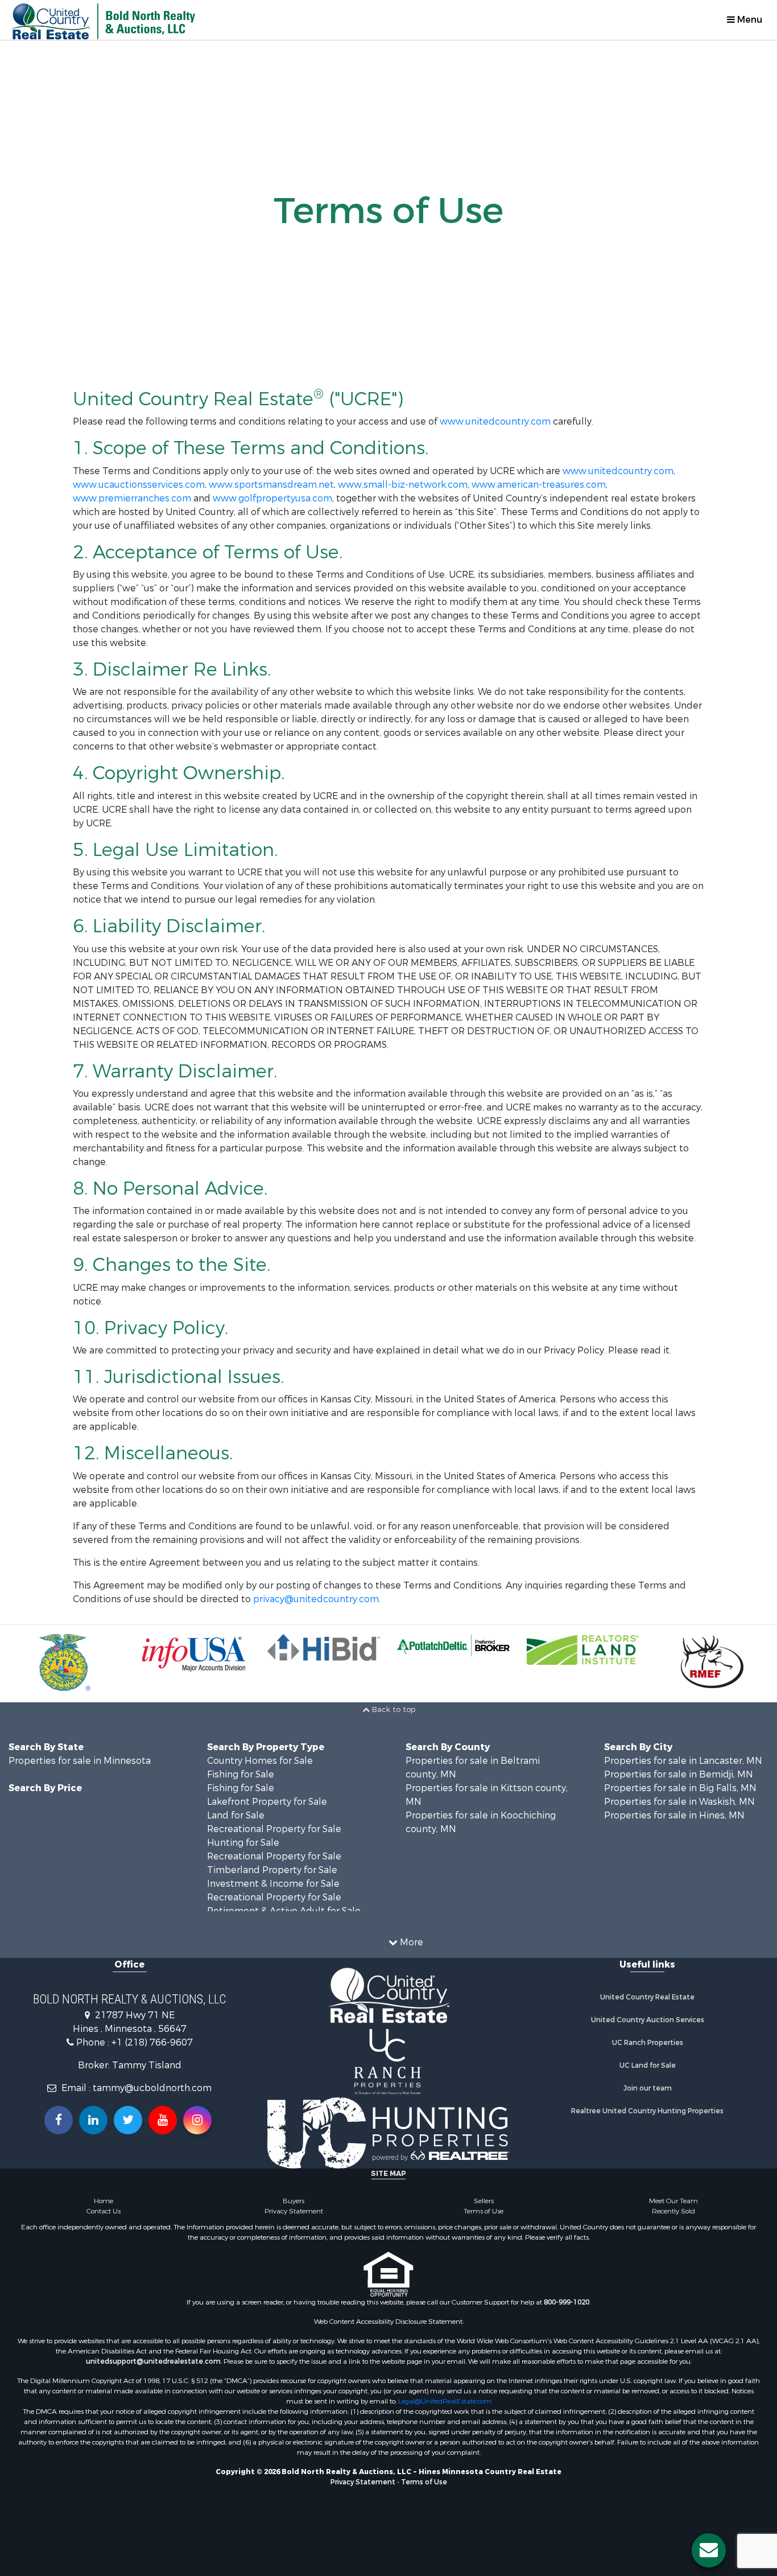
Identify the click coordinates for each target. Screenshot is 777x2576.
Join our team (648, 2088)
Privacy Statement (294, 2211)
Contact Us (104, 2211)
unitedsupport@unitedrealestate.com (153, 2361)
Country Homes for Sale (260, 1761)
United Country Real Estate (647, 1997)
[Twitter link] (128, 2120)
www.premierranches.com (132, 498)
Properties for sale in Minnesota (80, 1761)
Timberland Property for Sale (272, 1870)
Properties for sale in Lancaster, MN (683, 1761)
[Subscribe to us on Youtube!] (163, 2120)
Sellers (484, 2201)
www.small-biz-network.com (403, 485)
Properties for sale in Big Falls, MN (680, 1788)
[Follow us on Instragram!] (197, 2120)
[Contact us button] (709, 2550)
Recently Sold (673, 2211)
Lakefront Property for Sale (267, 1802)
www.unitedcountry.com (495, 421)
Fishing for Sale (241, 1774)
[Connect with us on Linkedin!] (93, 2120)
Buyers (294, 2201)
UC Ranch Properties (648, 2043)
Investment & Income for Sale (273, 1884)
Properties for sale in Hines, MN (674, 1815)
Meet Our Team (673, 2201)
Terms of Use (483, 2211)
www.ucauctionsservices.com (139, 485)
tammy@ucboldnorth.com (152, 2088)
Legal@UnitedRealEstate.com (445, 2401)
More (410, 1942)
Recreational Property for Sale (274, 1829)
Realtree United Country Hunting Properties (647, 2111)
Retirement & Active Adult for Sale (284, 1911)
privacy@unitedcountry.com (316, 1599)
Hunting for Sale (243, 1843)
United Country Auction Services (648, 2020)
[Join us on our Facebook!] (59, 2120)
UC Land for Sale (648, 2065)
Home (104, 2201)
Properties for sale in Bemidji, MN (679, 1774)
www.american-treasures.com (539, 485)
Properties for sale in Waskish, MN (679, 1802)
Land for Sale (236, 1815)
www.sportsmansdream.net (271, 485)
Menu (749, 20)
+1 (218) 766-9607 (152, 2042)
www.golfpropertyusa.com (272, 498)
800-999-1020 (567, 2302)
